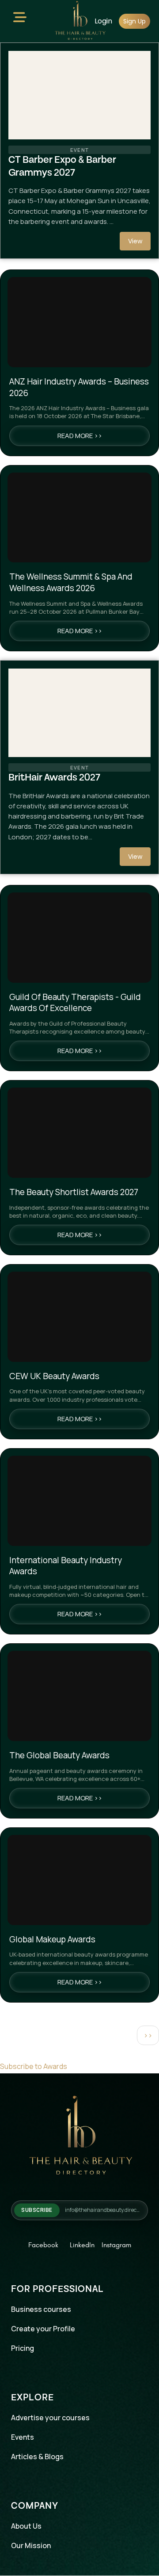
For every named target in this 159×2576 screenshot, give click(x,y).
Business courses (41, 2309)
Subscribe (37, 2210)
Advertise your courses (50, 2418)
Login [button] (103, 21)
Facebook (43, 2245)
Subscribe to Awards (34, 2066)
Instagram (116, 2245)
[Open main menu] (20, 19)
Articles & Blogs (37, 2457)
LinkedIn (82, 2245)
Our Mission (31, 2545)
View (135, 241)
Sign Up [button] (134, 21)
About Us (26, 2526)
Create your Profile (43, 2329)
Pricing (23, 2348)
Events (23, 2437)
